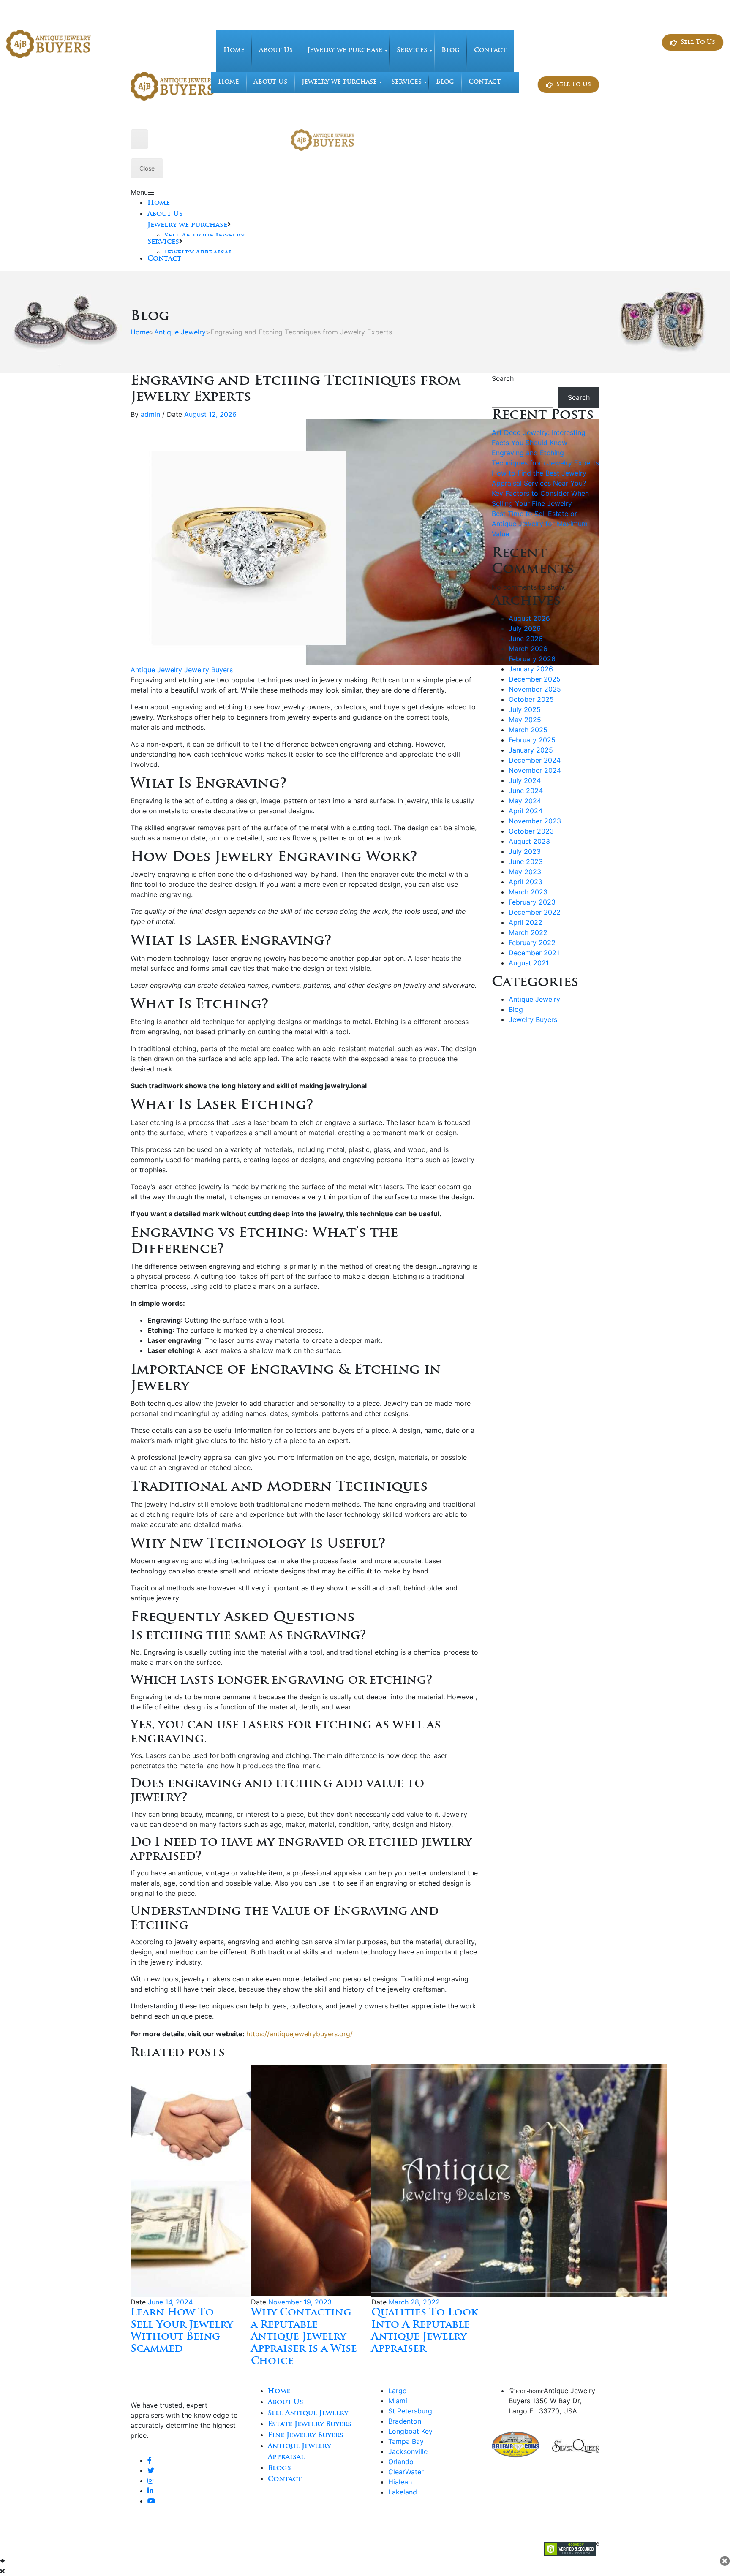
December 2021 (534, 953)
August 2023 (529, 841)
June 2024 (526, 791)
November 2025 (535, 689)
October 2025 (531, 699)
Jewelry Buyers (208, 670)
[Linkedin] (150, 2491)
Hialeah (400, 2482)
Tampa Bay (406, 2441)
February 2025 (532, 740)
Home (159, 203)
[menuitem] (234, 51)
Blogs (279, 2468)
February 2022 (532, 943)
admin (150, 414)
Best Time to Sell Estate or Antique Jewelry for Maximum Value (540, 524)
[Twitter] (151, 2470)
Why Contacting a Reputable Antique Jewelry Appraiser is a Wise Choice (304, 2337)
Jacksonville (408, 2451)
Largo (398, 2391)
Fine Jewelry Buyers (306, 2435)
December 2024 (535, 760)
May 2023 (525, 872)
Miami (398, 2401)
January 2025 (531, 750)
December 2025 (535, 679)
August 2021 (529, 963)
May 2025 (525, 720)
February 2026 (532, 659)
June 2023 (526, 861)
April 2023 (526, 882)
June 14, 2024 (170, 2302)
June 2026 (526, 639)
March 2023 (528, 892)
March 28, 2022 (414, 2302)
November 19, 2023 (300, 2302)
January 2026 (531, 669)
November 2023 (535, 821)
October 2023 (531, 831)
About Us (165, 214)
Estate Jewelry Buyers (310, 2424)
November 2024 (535, 770)
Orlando (401, 2462)
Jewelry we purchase (187, 225)
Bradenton (405, 2421)
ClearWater (406, 2472)
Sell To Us (698, 42)
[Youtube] (151, 2501)
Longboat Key (410, 2431)
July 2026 (525, 628)
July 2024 (525, 780)
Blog (516, 1009)
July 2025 (525, 709)
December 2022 (535, 912)
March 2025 (528, 730)
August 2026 (529, 618)
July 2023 (525, 851)
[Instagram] (150, 2481)
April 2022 (526, 922)
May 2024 (525, 801)
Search (503, 378)
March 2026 (528, 649)
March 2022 (528, 932)
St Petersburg (410, 2411)
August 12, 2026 (210, 414)
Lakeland (403, 2492)
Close (147, 168)
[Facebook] (150, 2460)
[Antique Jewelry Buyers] (49, 43)
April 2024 (526, 811)
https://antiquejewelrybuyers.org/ (300, 2034)
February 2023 (532, 902)
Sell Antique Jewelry (308, 2413)
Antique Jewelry (180, 332)
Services (163, 242)
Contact (164, 259)
